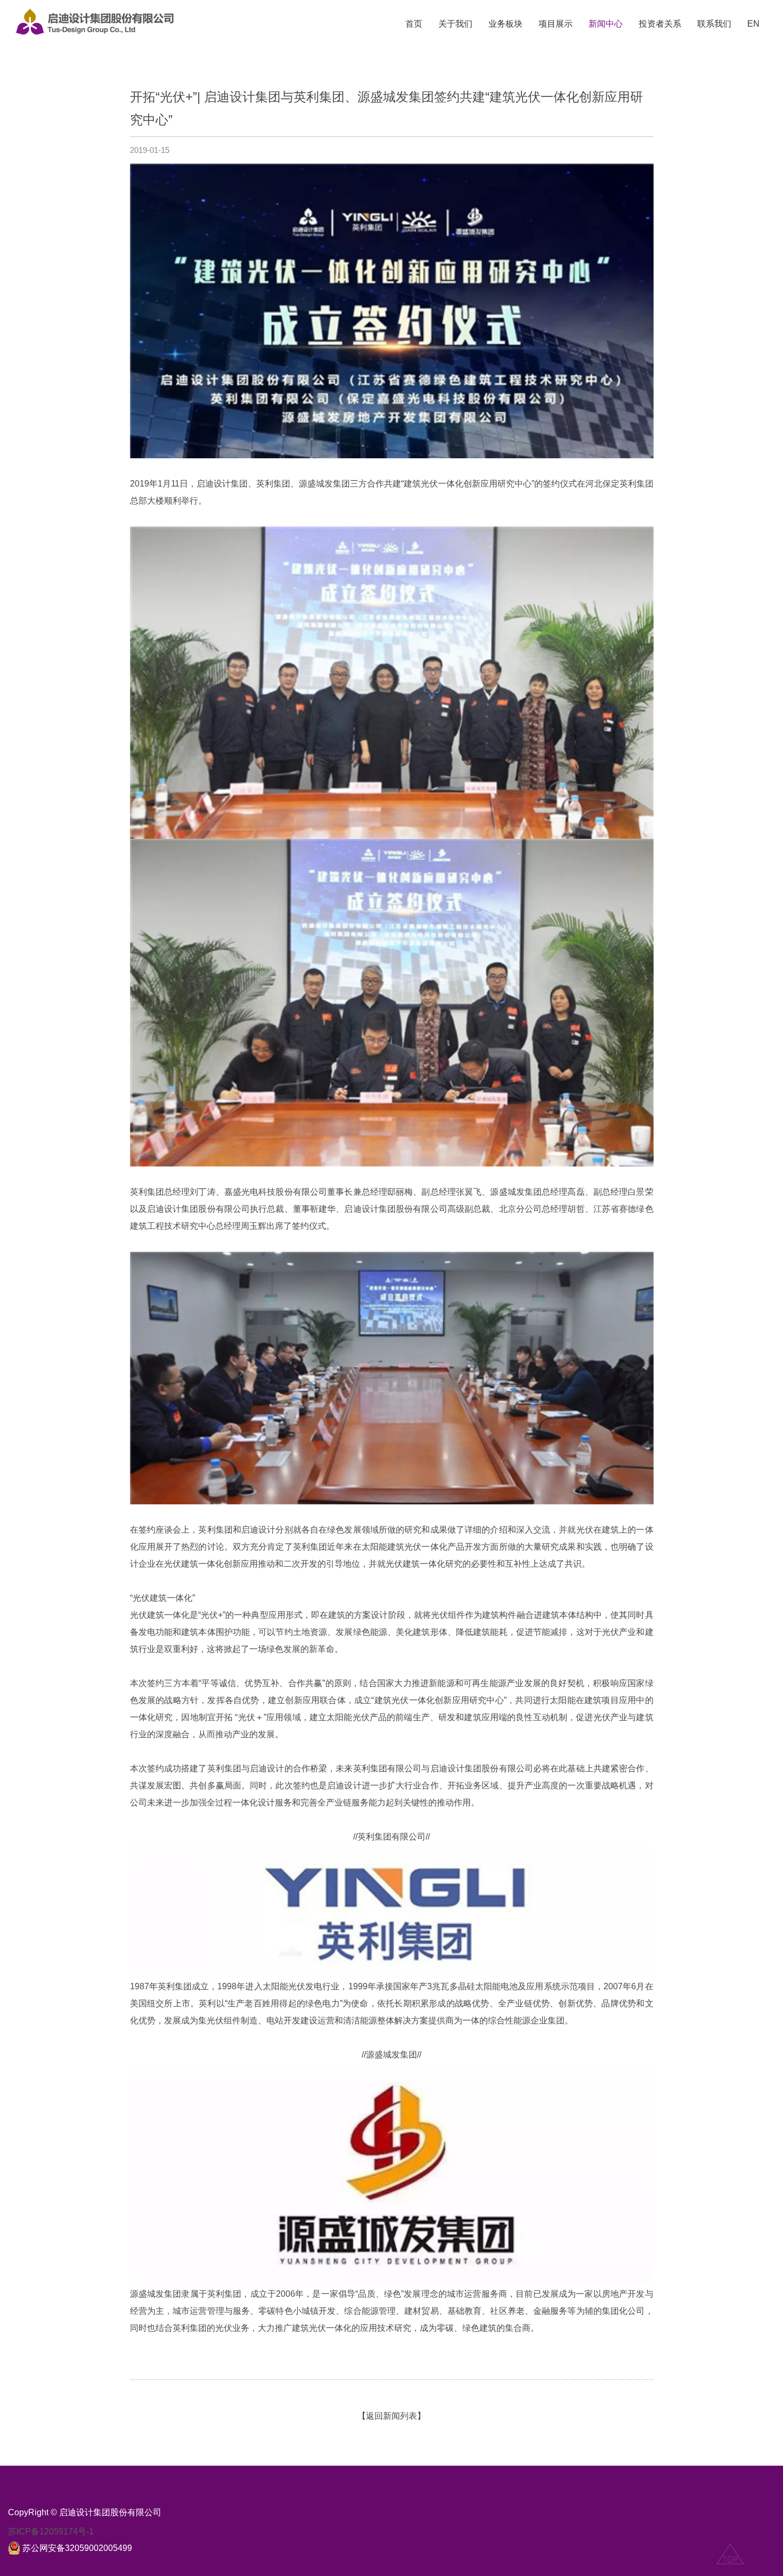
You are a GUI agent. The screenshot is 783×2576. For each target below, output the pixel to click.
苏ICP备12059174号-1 (51, 2532)
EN (753, 24)
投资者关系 (660, 24)
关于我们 (455, 24)
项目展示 (556, 24)
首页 (414, 24)
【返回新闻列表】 (391, 2416)
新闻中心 (606, 24)
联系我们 (714, 24)
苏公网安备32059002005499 (77, 2548)
